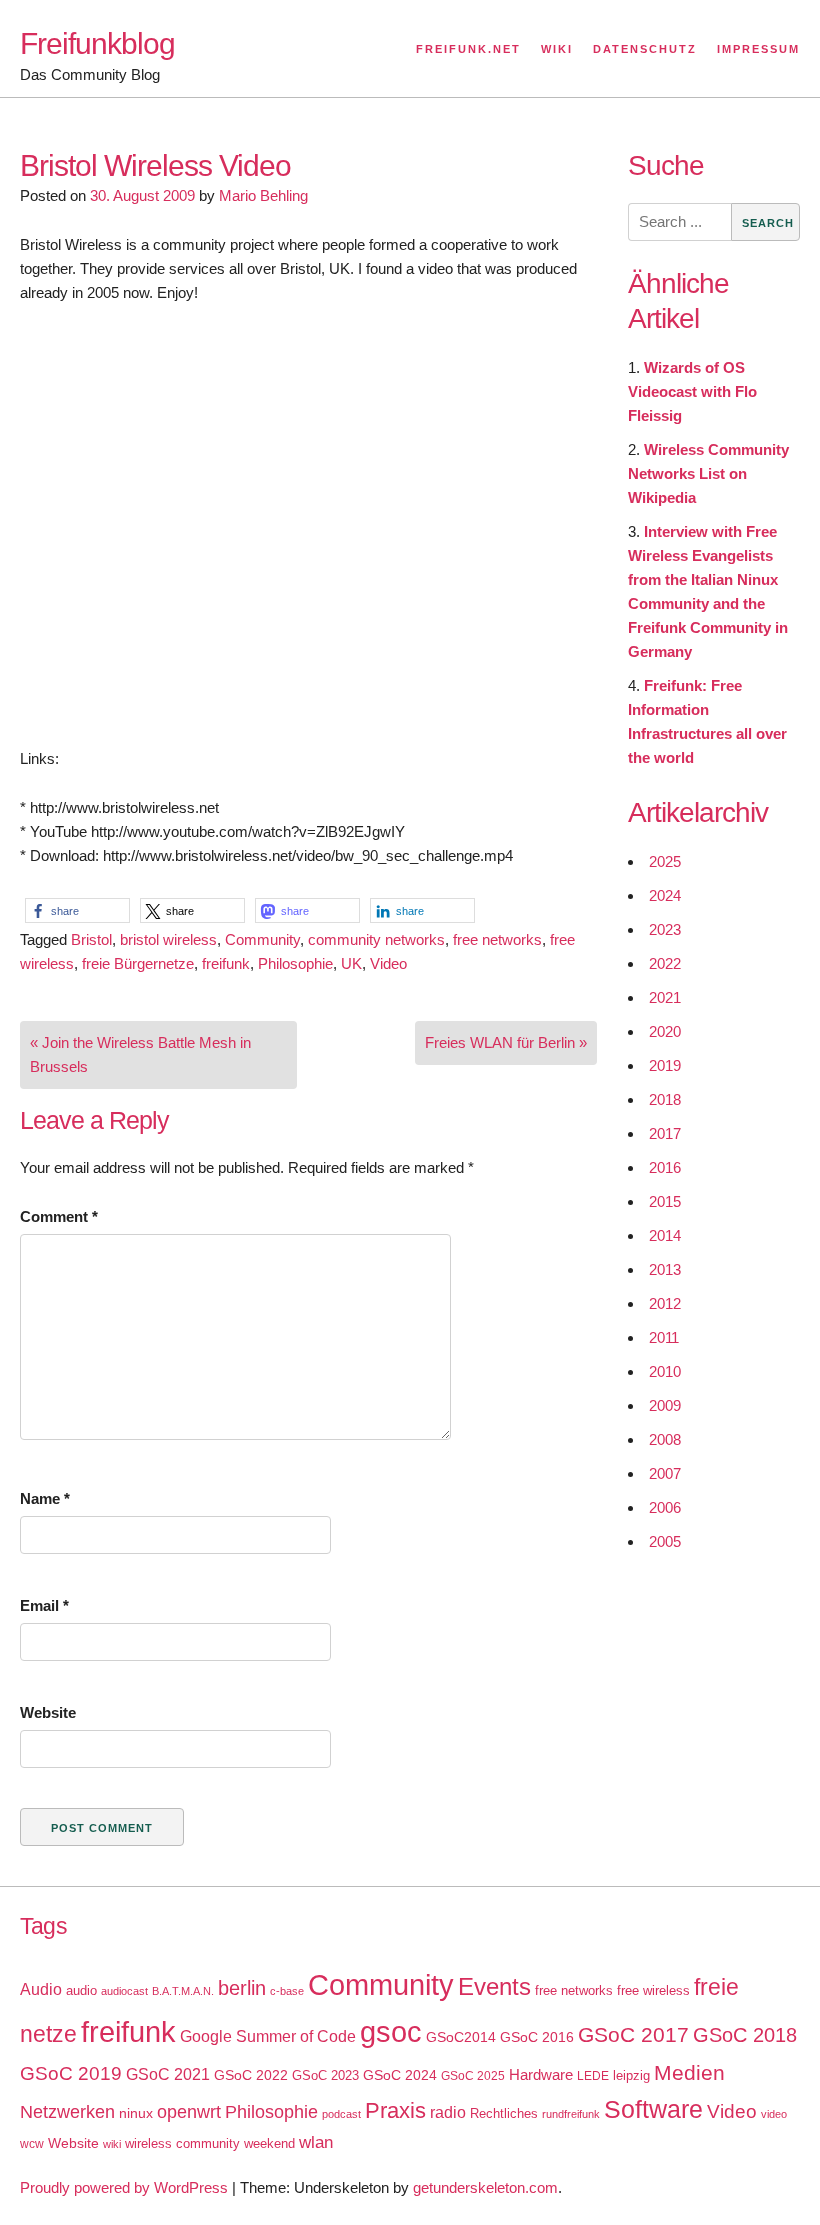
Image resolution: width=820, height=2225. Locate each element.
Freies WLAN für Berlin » (506, 1042)
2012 (665, 1303)
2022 (665, 963)
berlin (242, 1988)
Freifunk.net (468, 49)
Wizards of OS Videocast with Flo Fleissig (692, 391)
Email (44, 1605)
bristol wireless (168, 939)
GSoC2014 (461, 2037)
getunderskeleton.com (485, 2187)
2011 (664, 1337)
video (774, 2114)
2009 (665, 1405)
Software (653, 2109)
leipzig (631, 2075)
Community (262, 939)
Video (388, 963)
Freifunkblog (97, 43)
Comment (59, 1216)
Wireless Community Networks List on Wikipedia (708, 473)
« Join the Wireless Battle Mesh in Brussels (140, 1054)
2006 (665, 1507)
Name (45, 1498)
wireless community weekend (210, 2143)
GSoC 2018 (745, 2035)
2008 (665, 1439)
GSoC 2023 (325, 2075)
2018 (665, 1099)
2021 (665, 997)
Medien (689, 2073)
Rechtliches (504, 2113)
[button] (77, 910)
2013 (665, 1269)
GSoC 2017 (633, 2034)
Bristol (91, 939)
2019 (665, 1065)
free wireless (653, 1990)
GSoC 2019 (71, 2073)
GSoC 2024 (400, 2075)
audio (81, 1990)
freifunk (226, 963)
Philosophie (295, 963)
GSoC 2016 (537, 2037)
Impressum (758, 49)
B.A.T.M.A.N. (183, 1991)
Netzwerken (67, 2112)
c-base (287, 1991)
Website (48, 1712)
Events (494, 1986)
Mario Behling (263, 195)
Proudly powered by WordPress (124, 2187)
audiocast (124, 1991)
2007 (665, 1473)
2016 (665, 1167)
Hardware (541, 2075)
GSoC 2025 (473, 2076)
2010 (665, 1371)
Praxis (395, 2110)
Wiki (557, 49)
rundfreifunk (571, 2114)
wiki (112, 2144)
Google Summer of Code (268, 2036)
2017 (665, 1133)
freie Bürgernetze (138, 963)
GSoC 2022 (251, 2075)
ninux (136, 2113)
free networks (497, 939)
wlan (316, 2142)
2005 (665, 1541)
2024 (665, 895)
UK (351, 963)
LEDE (593, 2076)
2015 (665, 1201)
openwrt (189, 2112)
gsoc (391, 2032)
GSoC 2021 (168, 2074)
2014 (665, 1235)
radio (448, 2112)
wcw (32, 2144)
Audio (41, 1989)
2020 (665, 1031)
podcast (341, 2114)
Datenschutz (645, 49)
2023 (665, 929)
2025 (665, 861)
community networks (376, 939)
